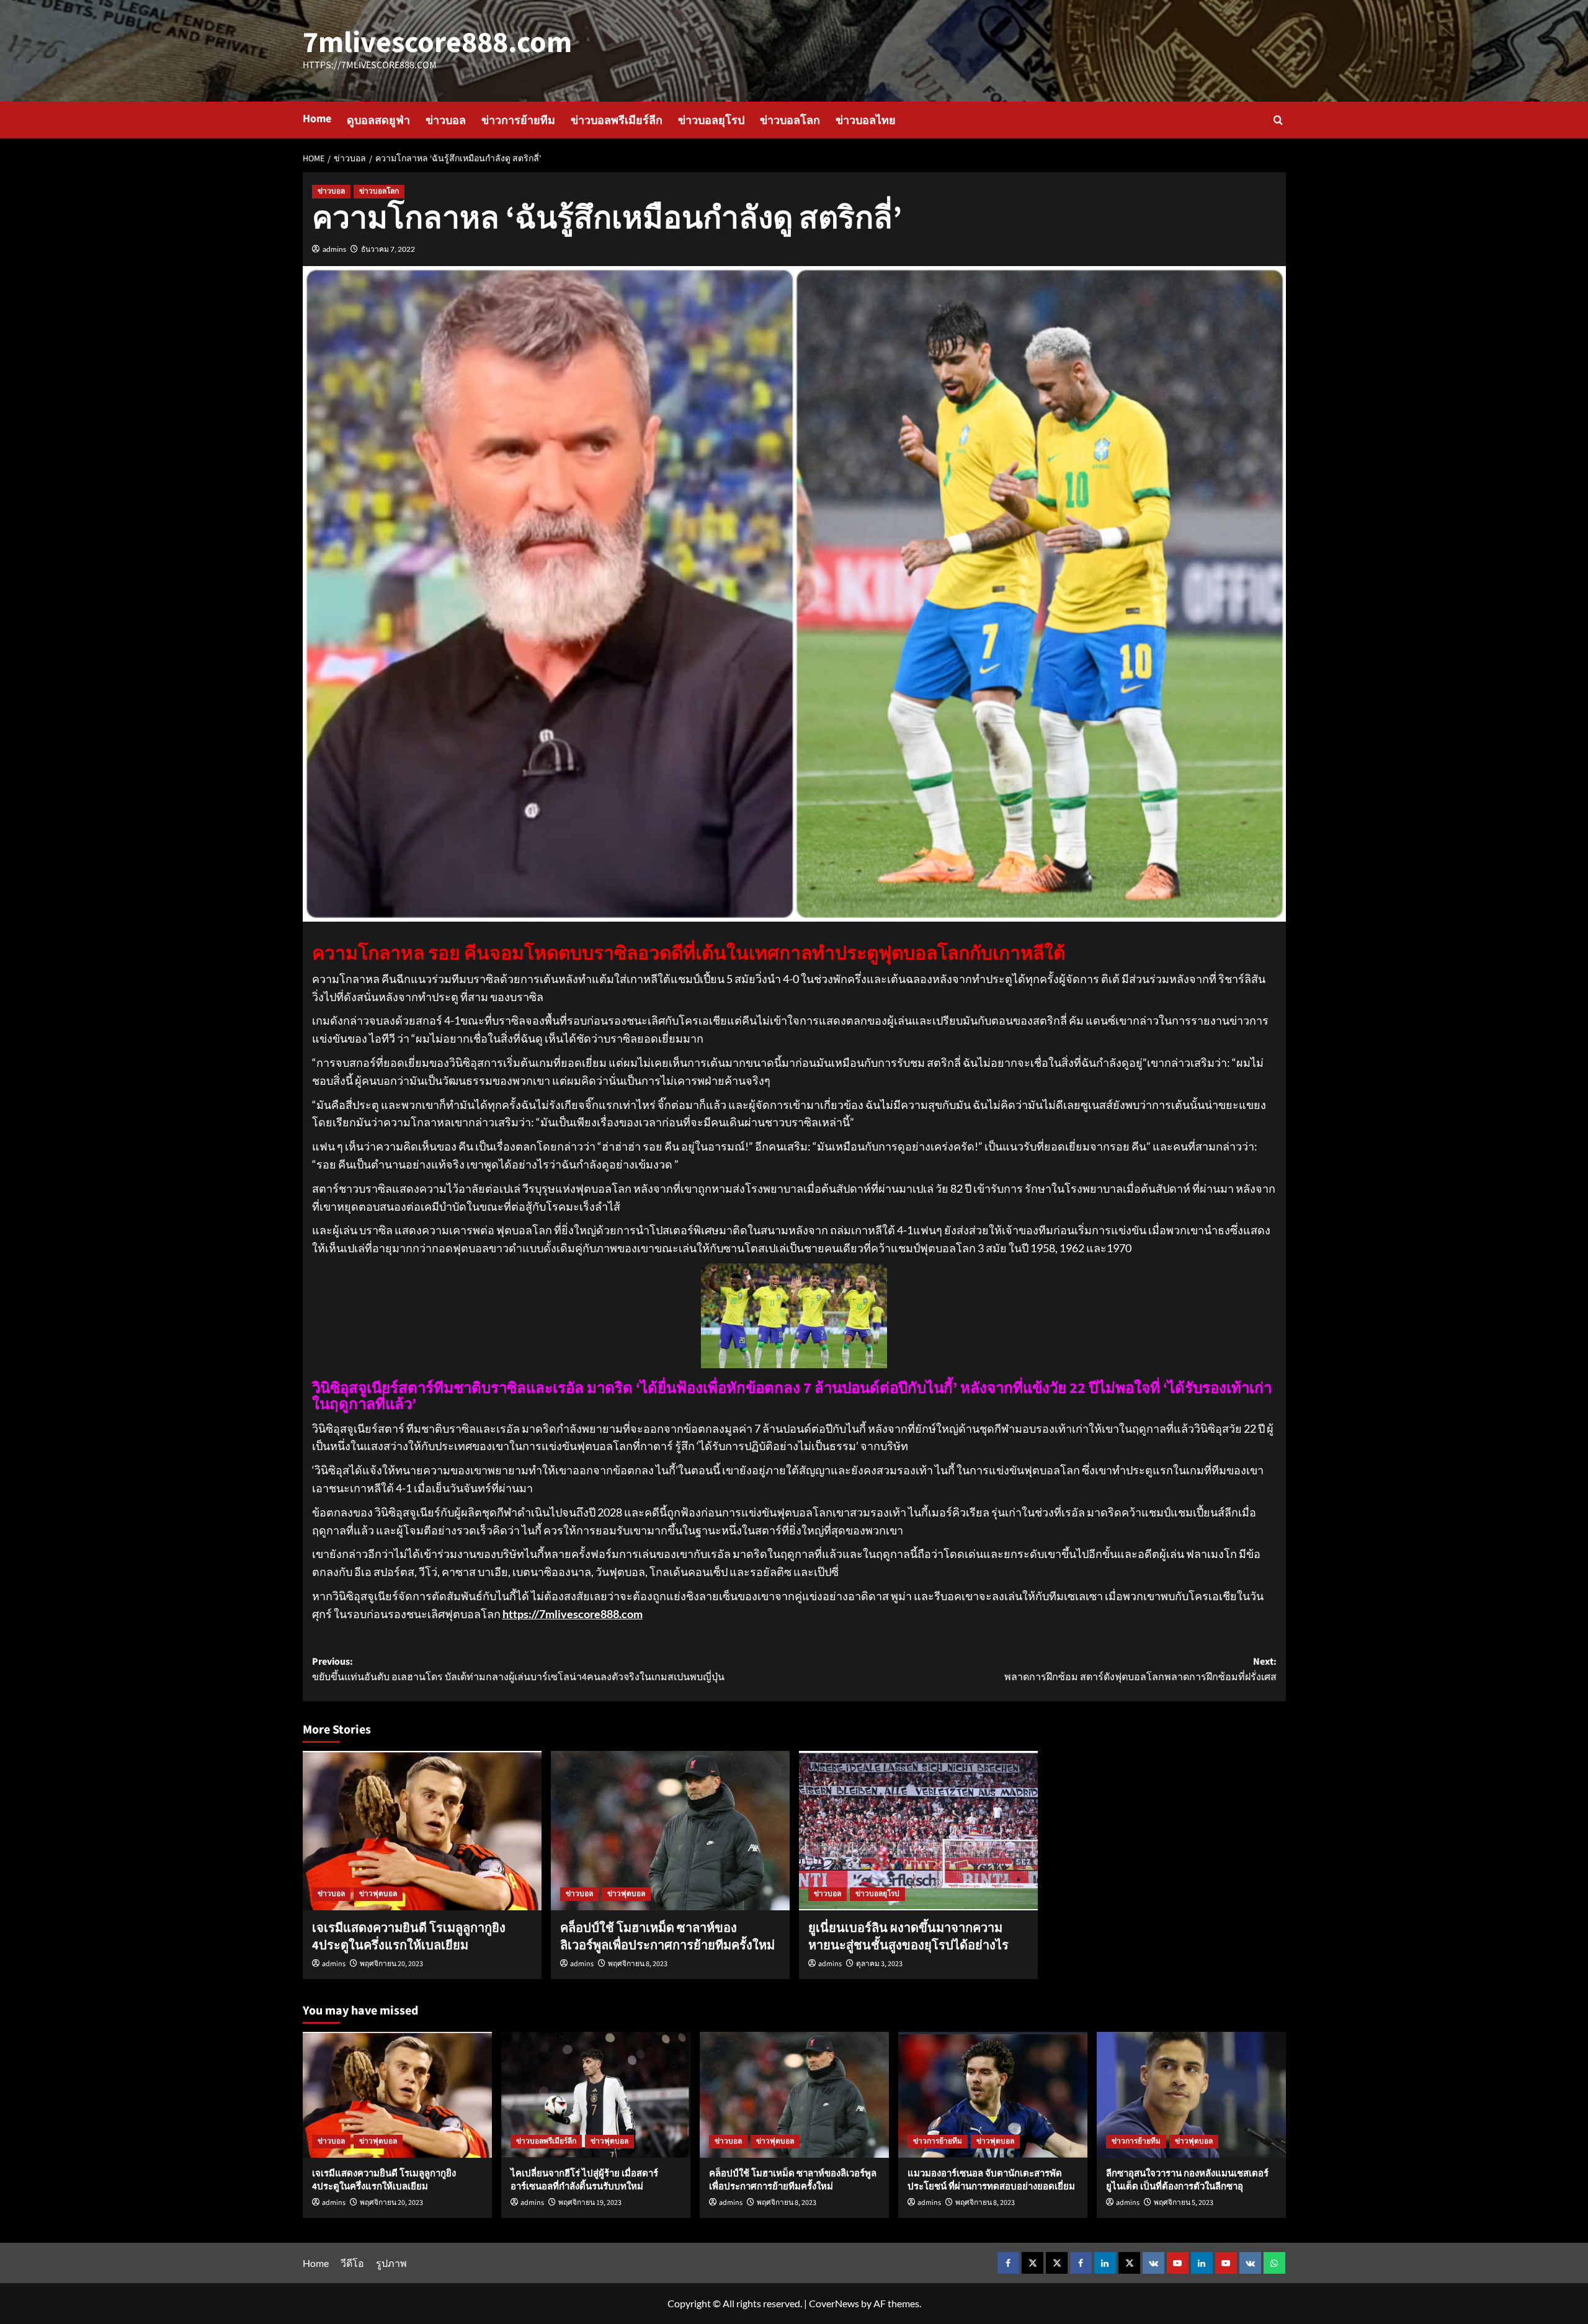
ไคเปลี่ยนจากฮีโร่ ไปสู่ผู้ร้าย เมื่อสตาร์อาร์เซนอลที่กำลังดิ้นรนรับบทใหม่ (584, 2180)
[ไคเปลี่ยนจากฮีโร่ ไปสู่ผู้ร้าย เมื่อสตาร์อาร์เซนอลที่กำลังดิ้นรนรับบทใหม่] (596, 2095)
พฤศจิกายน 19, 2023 (590, 2203)
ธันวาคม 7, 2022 (388, 249)
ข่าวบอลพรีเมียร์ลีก (617, 121)
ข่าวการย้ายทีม (518, 121)
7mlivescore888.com (437, 43)
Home (317, 119)
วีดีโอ (352, 2263)
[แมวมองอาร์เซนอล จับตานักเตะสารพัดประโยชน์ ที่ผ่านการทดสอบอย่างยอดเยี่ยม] (993, 2095)
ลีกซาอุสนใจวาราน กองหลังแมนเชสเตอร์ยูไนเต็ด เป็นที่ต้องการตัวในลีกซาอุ (1187, 2180)
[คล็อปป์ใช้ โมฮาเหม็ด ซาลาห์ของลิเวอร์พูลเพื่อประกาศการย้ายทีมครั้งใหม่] (670, 1831)
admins (334, 249)
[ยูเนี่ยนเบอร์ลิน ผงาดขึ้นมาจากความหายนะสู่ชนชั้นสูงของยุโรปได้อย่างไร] (918, 1831)
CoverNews (834, 2303)
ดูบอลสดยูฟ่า (378, 121)
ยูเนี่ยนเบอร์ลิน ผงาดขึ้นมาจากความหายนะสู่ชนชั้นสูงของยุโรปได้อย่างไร (908, 1937)
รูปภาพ (391, 2263)
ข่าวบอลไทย (866, 121)
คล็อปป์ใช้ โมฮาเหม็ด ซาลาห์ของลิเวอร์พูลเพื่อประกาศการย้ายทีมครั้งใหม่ (667, 1937)
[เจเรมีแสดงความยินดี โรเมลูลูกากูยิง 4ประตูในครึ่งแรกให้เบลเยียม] (422, 1831)
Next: (1140, 1670)
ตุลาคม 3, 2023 (879, 1964)
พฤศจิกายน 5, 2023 (1184, 2203)
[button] (1278, 120)
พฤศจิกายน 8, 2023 (638, 1964)
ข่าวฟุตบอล (378, 1894)
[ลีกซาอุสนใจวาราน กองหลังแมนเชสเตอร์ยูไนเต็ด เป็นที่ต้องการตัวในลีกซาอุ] (1191, 2095)
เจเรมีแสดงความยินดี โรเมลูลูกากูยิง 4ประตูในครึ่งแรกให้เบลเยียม (409, 1937)
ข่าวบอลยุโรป (711, 121)
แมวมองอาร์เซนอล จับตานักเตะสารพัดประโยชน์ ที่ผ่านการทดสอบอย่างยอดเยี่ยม (991, 2180)
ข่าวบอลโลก (790, 121)
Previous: (518, 1670)
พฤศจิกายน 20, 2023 (391, 1964)
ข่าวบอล (446, 121)
